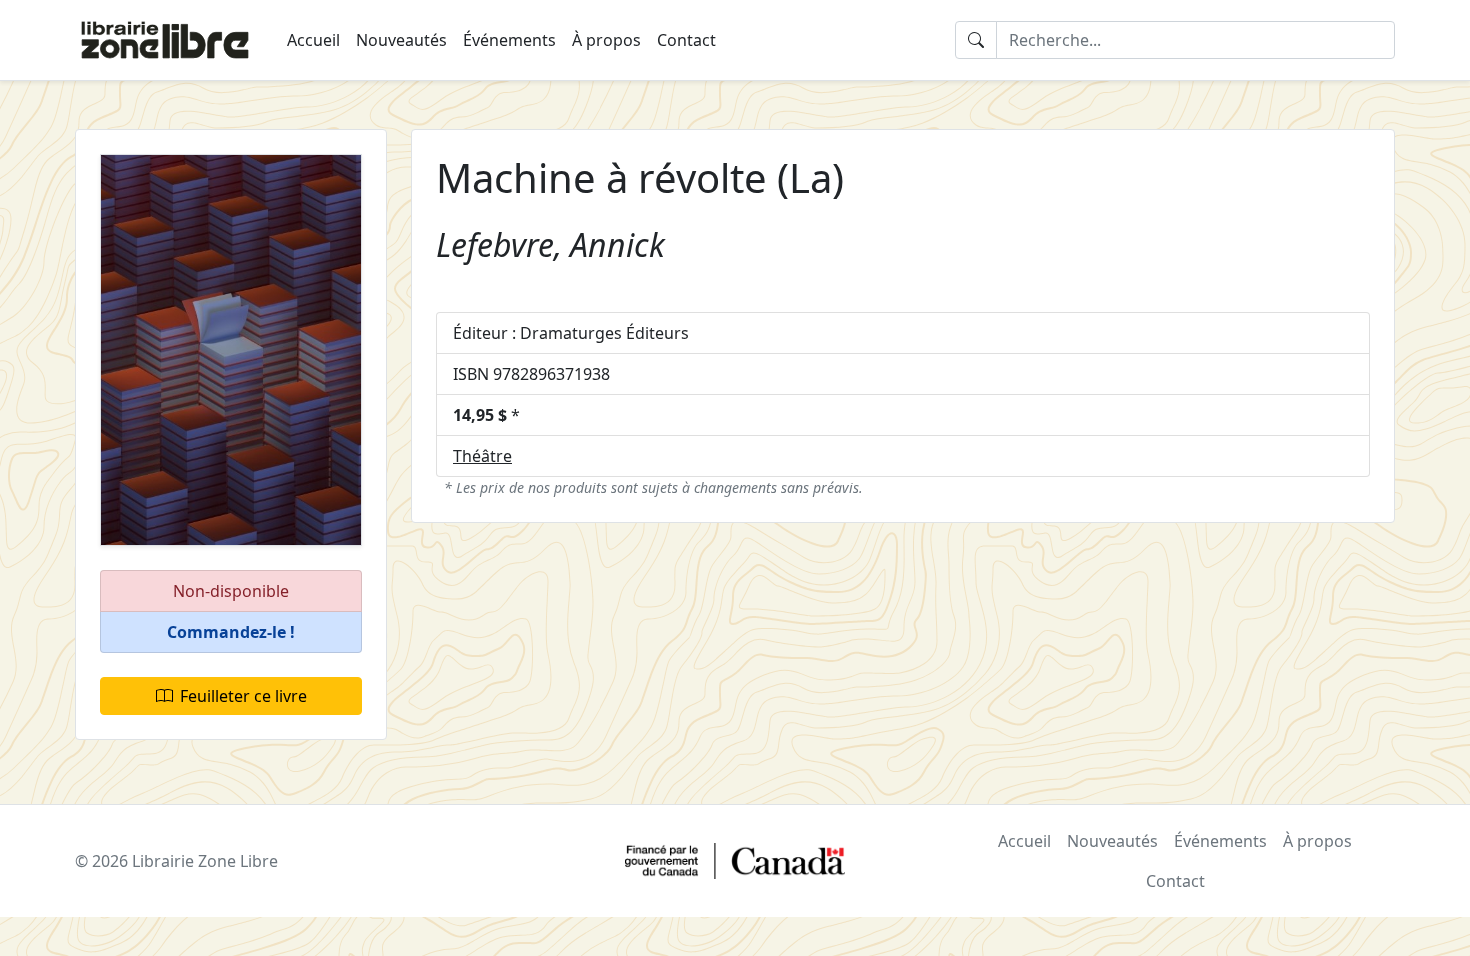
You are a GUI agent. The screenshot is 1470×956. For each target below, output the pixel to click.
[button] (231, 632)
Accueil (313, 40)
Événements (509, 40)
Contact (686, 40)
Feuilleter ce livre (243, 696)
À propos (606, 40)
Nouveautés (401, 40)
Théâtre (482, 456)
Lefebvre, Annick (550, 244)
